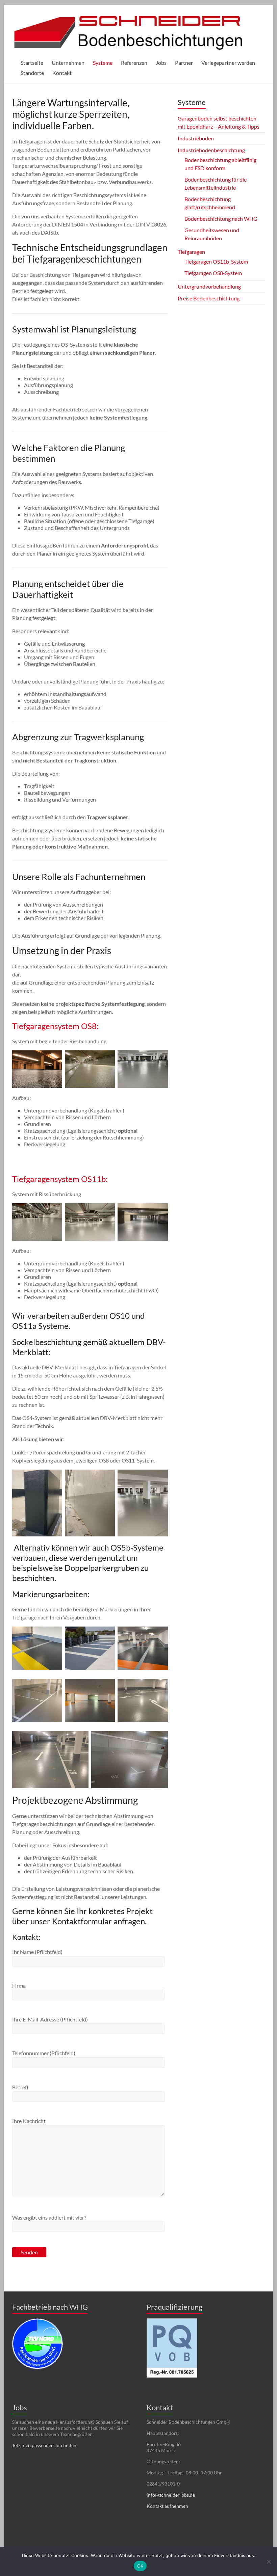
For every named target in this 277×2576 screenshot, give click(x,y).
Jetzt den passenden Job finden (44, 2445)
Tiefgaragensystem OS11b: (61, 1179)
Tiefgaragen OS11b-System (216, 261)
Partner (184, 63)
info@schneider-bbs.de (171, 2495)
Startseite (32, 63)
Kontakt (62, 73)
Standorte (32, 73)
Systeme (103, 63)
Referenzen (134, 63)
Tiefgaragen (191, 252)
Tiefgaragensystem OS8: (55, 1026)
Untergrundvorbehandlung (209, 286)
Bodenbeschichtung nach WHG (221, 219)
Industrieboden (196, 138)
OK (140, 2566)
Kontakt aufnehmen (167, 2506)
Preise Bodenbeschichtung (209, 298)
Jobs (161, 63)
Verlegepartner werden (228, 63)
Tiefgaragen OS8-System (213, 273)
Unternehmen (68, 63)
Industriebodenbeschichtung (211, 150)
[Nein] (269, 2561)
